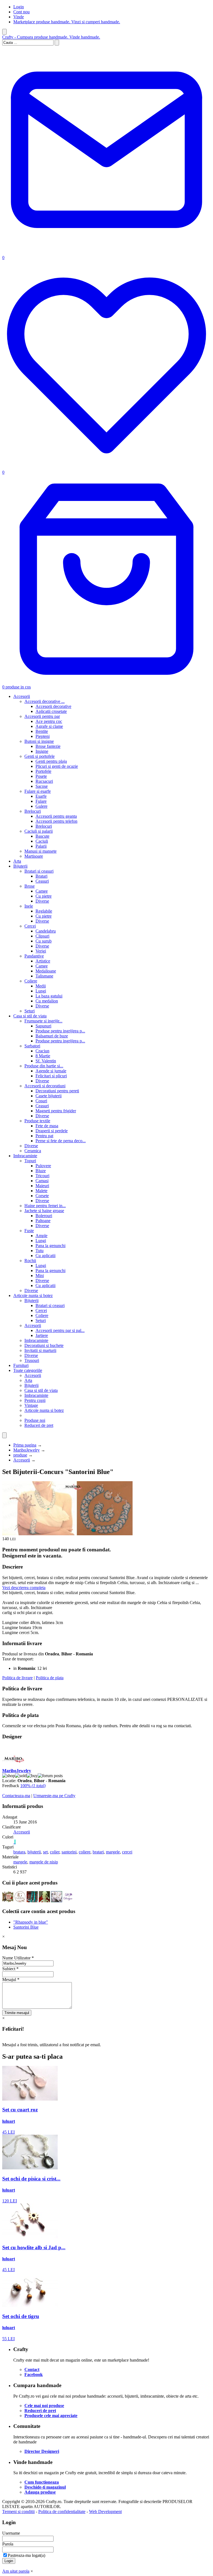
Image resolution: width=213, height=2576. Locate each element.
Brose (30, 886)
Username (11, 2533)
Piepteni (43, 736)
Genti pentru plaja (51, 761)
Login (19, 7)
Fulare (41, 801)
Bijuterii (20, 866)
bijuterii (34, 1852)
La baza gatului (49, 996)
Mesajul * (11, 1980)
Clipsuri (42, 936)
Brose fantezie (48, 746)
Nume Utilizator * (18, 1958)
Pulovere (43, 1166)
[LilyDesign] (69, 1901)
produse (20, 1455)
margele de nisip (44, 1862)
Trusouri (32, 1360)
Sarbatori (32, 1046)
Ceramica (33, 1151)
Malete (41, 1191)
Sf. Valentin (46, 1061)
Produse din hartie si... (44, 1066)
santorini (69, 1852)
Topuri (30, 1161)
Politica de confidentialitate (62, 2512)
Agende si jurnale (51, 1071)
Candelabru (46, 931)
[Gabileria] (20, 1901)
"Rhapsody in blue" (31, 1922)
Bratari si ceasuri (39, 871)
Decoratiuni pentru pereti (57, 1091)
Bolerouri (44, 1216)
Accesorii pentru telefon (56, 821)
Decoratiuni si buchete (44, 1345)
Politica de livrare (17, 1678)
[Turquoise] (15, 1842)
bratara (19, 1852)
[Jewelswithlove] (8, 1901)
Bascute (42, 836)
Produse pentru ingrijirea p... (60, 1031)
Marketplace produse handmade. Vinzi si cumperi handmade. (67, 22)
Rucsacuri (44, 781)
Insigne (42, 751)
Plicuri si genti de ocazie (57, 766)
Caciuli (42, 841)
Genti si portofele (40, 756)
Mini (40, 1276)
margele (113, 1852)
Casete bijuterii (49, 1096)
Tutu (40, 1251)
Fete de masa (47, 1126)
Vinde (19, 17)
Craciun (42, 1051)
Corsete (42, 1196)
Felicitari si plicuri (51, 1076)
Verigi (41, 951)
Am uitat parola (16, 2571)
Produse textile (37, 1121)
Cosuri (41, 1101)
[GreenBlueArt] (57, 1901)
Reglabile (44, 911)
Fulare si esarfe (38, 791)
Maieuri (42, 1186)
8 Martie (43, 1056)
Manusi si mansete (40, 851)
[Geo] (44, 1901)
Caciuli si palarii (39, 831)
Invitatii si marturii (40, 1350)
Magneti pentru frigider (56, 1111)
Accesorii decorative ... (45, 701)
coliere (85, 1852)
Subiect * (10, 1969)
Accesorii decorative (53, 706)
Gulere (41, 806)
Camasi (42, 1181)
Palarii (41, 846)
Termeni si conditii (18, 2512)
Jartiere (42, 1335)
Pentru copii (35, 1400)
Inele (29, 906)
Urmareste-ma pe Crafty (54, 1796)
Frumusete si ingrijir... (43, 1021)
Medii (41, 986)
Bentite (42, 731)
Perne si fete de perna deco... (61, 1141)
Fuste (29, 1231)
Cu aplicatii (45, 1256)
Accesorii (22, 696)
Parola (8, 2544)
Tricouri (42, 1176)
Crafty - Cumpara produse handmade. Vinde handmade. (51, 37)
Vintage (31, 1405)
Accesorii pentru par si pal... (60, 1330)
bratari (98, 1852)
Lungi (41, 991)
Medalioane (46, 971)
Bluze (41, 1171)
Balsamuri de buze (52, 1036)
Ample (41, 1236)
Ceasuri (42, 881)
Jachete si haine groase (44, 1211)
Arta (17, 861)
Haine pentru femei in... (45, 1206)
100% (33, 1786)
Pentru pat (44, 1136)
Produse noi (35, 1420)
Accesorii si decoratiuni (45, 1086)
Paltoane (43, 1221)
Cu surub (44, 941)
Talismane (44, 976)
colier (55, 1852)
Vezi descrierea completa (24, 1588)
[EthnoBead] (32, 1901)
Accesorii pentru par (42, 716)
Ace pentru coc (49, 721)
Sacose (42, 786)
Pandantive (34, 956)
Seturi (30, 1011)
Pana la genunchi (50, 1246)
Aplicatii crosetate (51, 711)
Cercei (30, 926)
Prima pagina (25, 1445)
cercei (127, 1852)
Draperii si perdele (52, 1131)
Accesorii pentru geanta (56, 816)
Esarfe (41, 796)
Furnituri (21, 1365)
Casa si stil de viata (30, 1016)
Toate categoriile (28, 1370)
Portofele (43, 771)
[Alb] (14, 1842)
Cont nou (21, 12)
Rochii (30, 1261)
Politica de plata (50, 1678)
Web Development (105, 2512)
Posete (41, 776)
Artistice (43, 961)
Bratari (41, 876)
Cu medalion (47, 1001)
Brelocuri (33, 811)
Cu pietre (44, 896)
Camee (42, 891)
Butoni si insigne (39, 741)
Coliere (31, 981)
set (45, 1852)
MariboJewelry (26, 1450)
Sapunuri (43, 1026)
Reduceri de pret (39, 1425)
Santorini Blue (26, 1927)
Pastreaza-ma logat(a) (26, 2555)
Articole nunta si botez (33, 1295)
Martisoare (34, 856)
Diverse (42, 901)
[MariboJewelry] (13, 1766)
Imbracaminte (25, 1156)
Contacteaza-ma (16, 1796)
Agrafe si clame (49, 726)
